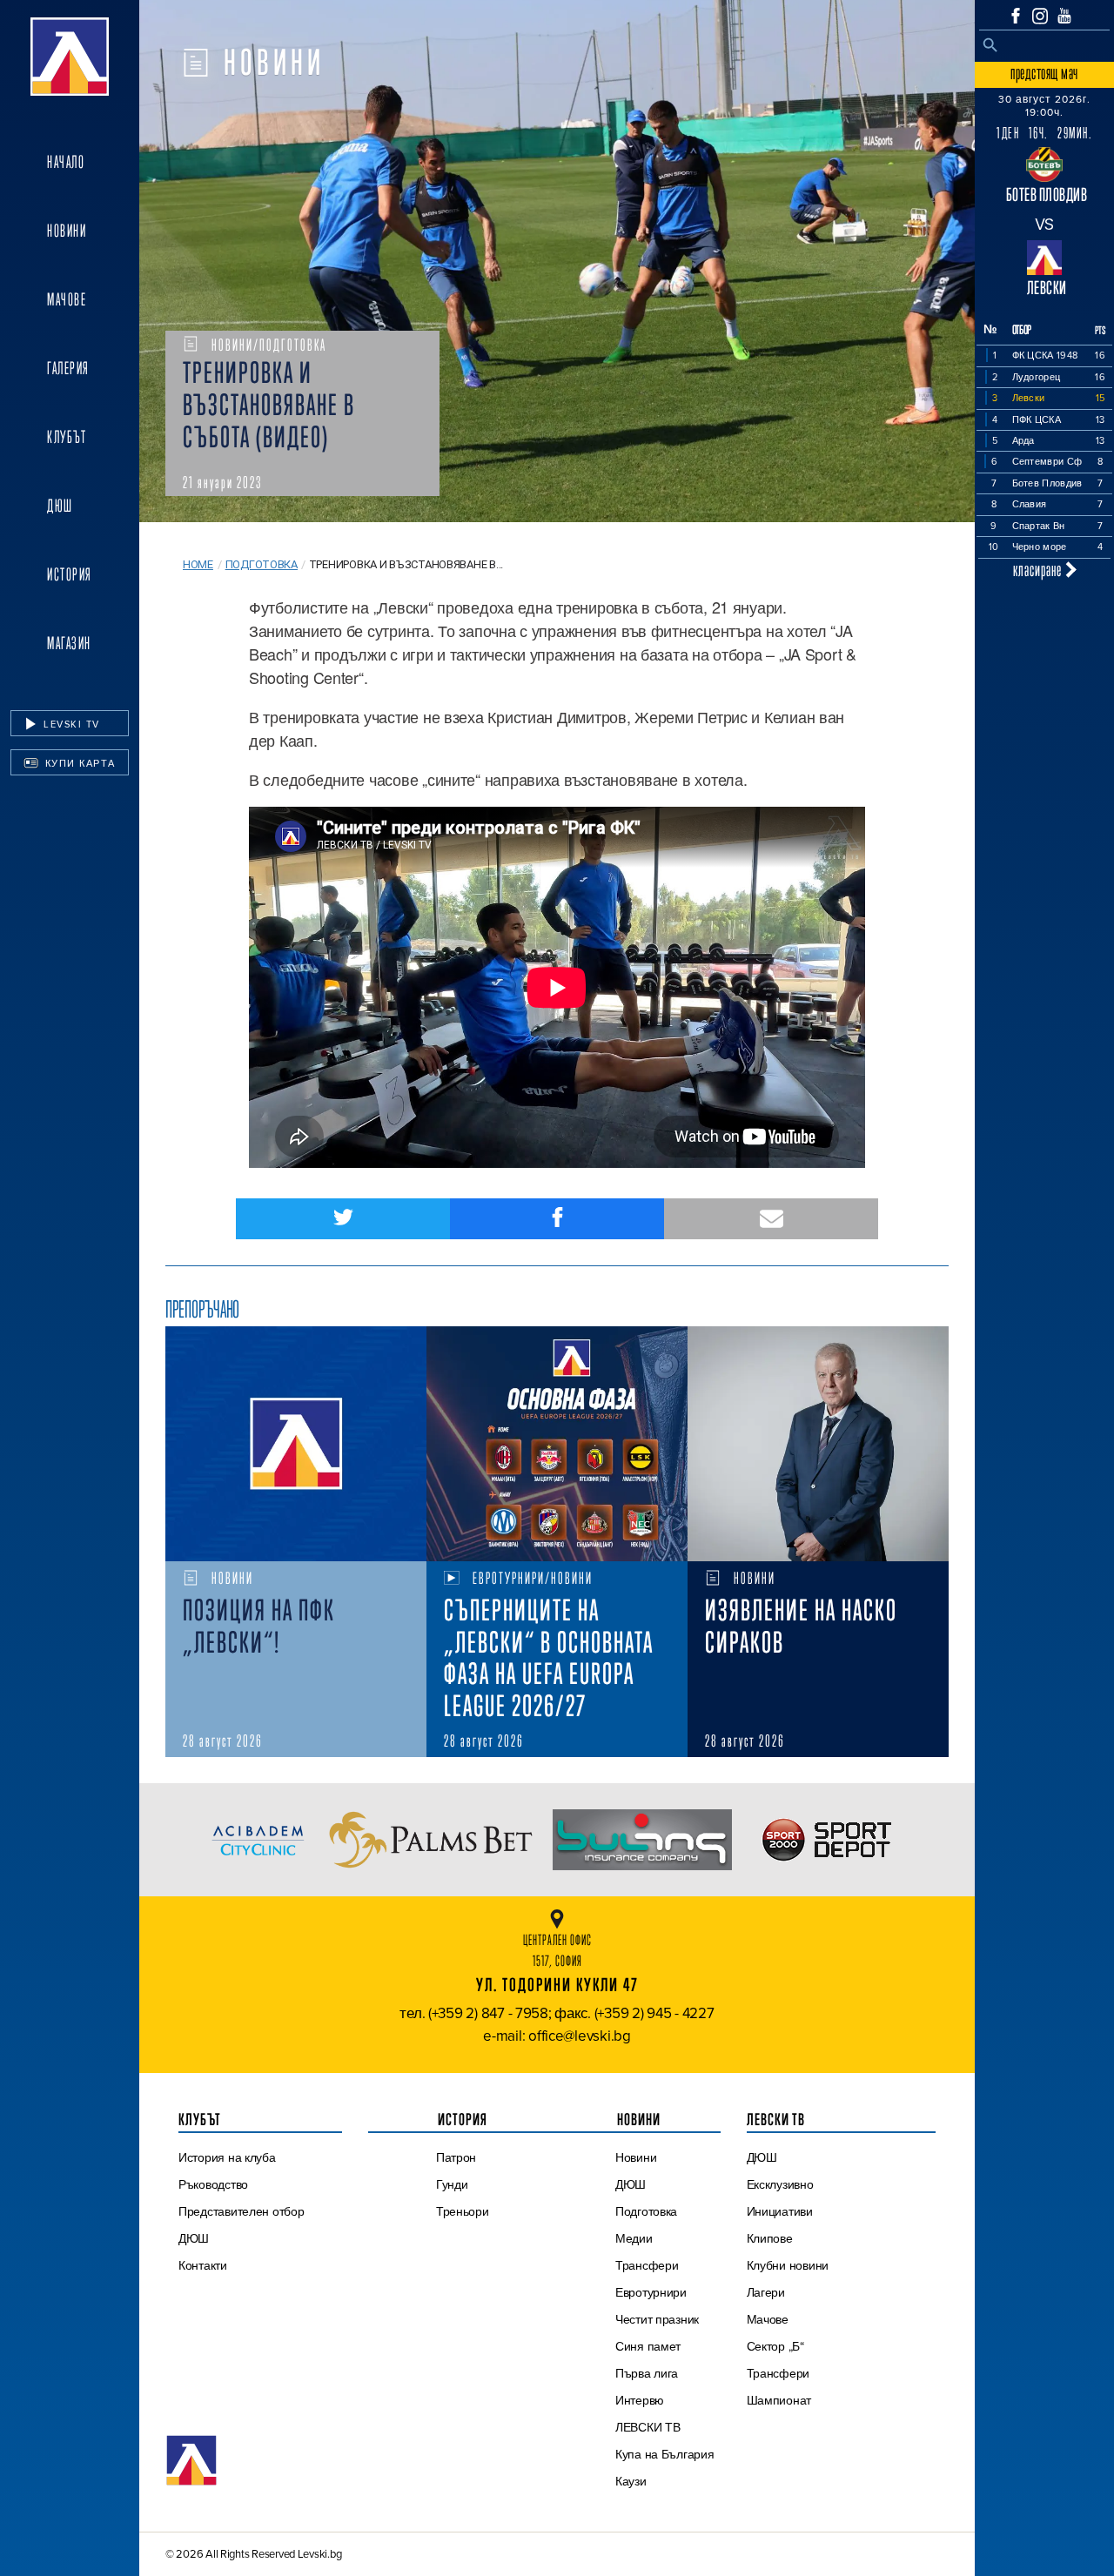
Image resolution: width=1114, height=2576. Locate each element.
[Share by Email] (771, 1219)
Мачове (67, 299)
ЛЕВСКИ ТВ (648, 2427)
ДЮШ (60, 506)
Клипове (770, 2238)
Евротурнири (651, 2292)
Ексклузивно (780, 2184)
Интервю (640, 2400)
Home (198, 564)
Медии (634, 2238)
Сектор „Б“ (775, 2346)
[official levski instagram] (1040, 16)
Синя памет (648, 2346)
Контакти (203, 2265)
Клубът (67, 437)
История (70, 574)
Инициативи (780, 2211)
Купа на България (665, 2454)
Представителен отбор (242, 2211)
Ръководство (213, 2184)
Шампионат (779, 2400)
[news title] (296, 1444)
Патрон (456, 2157)
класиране (1039, 570)
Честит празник (657, 2319)
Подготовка (262, 564)
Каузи (631, 2481)
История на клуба (227, 2157)
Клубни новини (788, 2265)
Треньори (463, 2211)
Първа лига (647, 2373)
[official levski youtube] (1064, 16)
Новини (67, 231)
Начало (66, 162)
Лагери (766, 2292)
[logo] (70, 57)
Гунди (452, 2184)
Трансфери (647, 2265)
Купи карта (78, 763)
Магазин (69, 643)
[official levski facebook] (1016, 16)
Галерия (68, 368)
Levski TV (70, 724)
